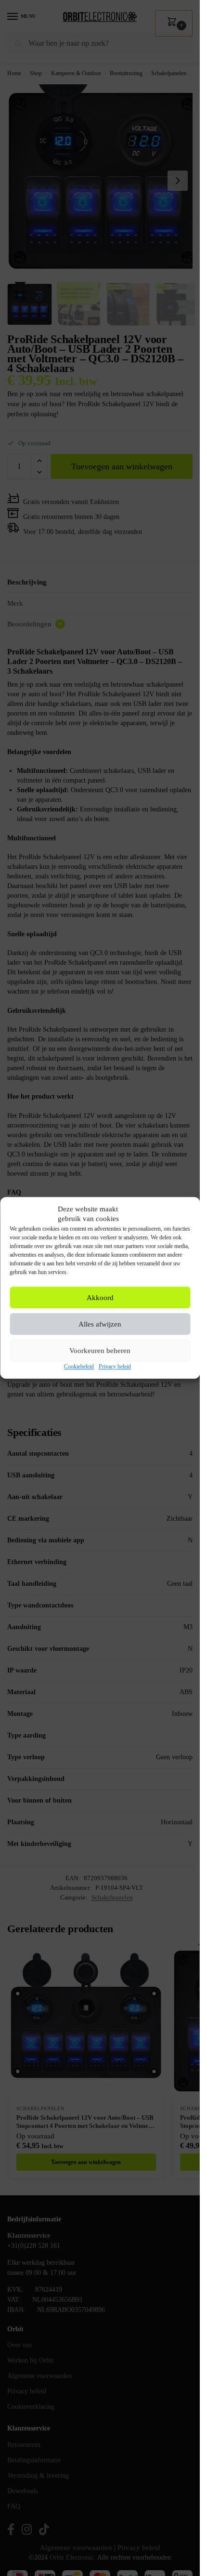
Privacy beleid (115, 1367)
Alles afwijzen (100, 1324)
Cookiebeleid (79, 1367)
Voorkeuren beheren (100, 1351)
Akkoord (100, 1298)
